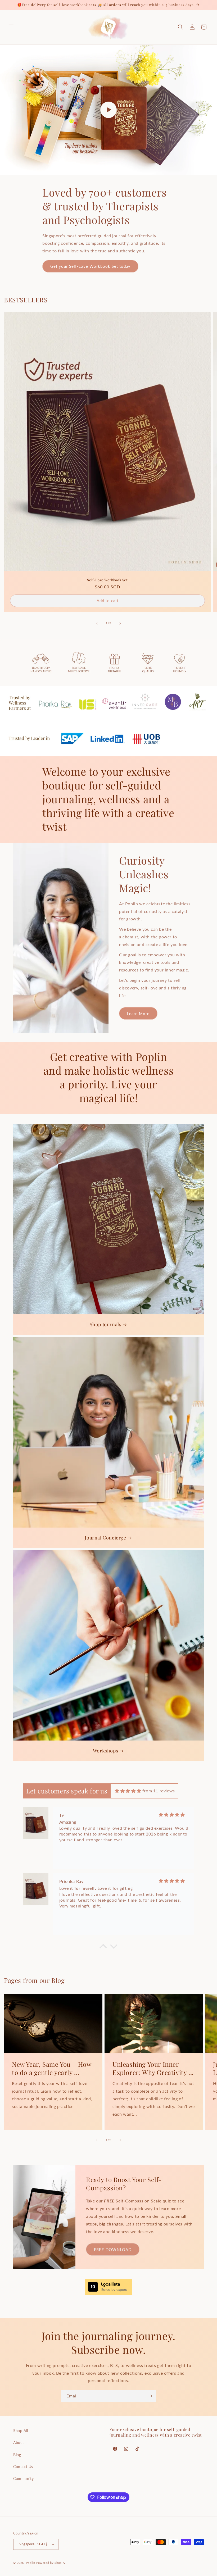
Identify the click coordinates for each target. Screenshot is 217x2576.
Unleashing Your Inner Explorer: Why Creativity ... (153, 2068)
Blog (17, 2455)
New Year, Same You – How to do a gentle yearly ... (51, 2068)
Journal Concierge (105, 1538)
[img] (128, 1791)
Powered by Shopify (51, 2563)
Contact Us (23, 2467)
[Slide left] (97, 623)
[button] (11, 27)
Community (23, 2479)
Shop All (21, 2431)
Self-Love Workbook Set (107, 580)
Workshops (105, 1751)
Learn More (138, 1014)
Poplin (31, 2563)
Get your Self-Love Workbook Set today (90, 266)
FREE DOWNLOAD (113, 2250)
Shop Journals (106, 1325)
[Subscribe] (150, 2396)
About (19, 2443)
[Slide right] (120, 623)
